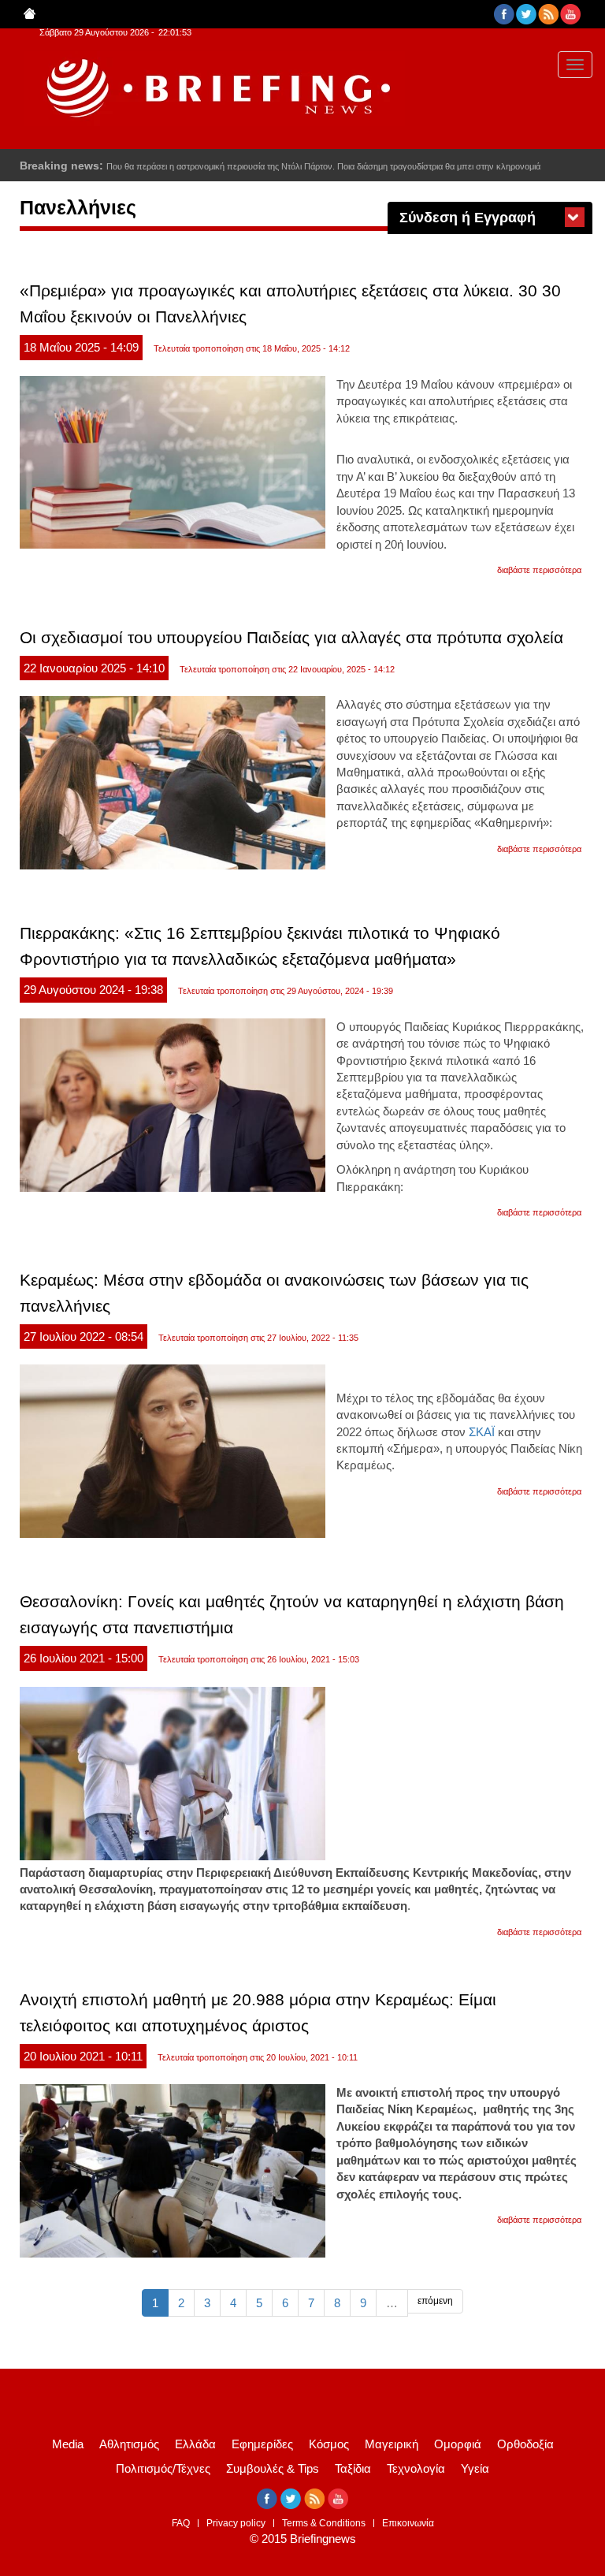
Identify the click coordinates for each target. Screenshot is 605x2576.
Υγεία (475, 2468)
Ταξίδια (353, 2468)
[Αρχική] (215, 89)
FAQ (181, 2523)
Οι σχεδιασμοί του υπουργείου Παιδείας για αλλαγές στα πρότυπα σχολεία (291, 637)
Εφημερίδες (262, 2444)
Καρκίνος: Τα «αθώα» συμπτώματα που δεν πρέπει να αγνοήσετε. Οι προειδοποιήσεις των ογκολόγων (303, 166)
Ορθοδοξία (525, 2444)
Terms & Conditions (324, 2523)
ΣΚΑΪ (482, 1432)
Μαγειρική (392, 2444)
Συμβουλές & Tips (273, 2468)
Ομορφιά (458, 2444)
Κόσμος (329, 2444)
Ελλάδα (195, 2444)
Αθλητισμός (129, 2444)
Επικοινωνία (408, 2523)
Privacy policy (236, 2523)
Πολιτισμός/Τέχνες (163, 2468)
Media (68, 2444)
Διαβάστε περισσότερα (539, 570)
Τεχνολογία (416, 2468)
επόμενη (435, 2301)
